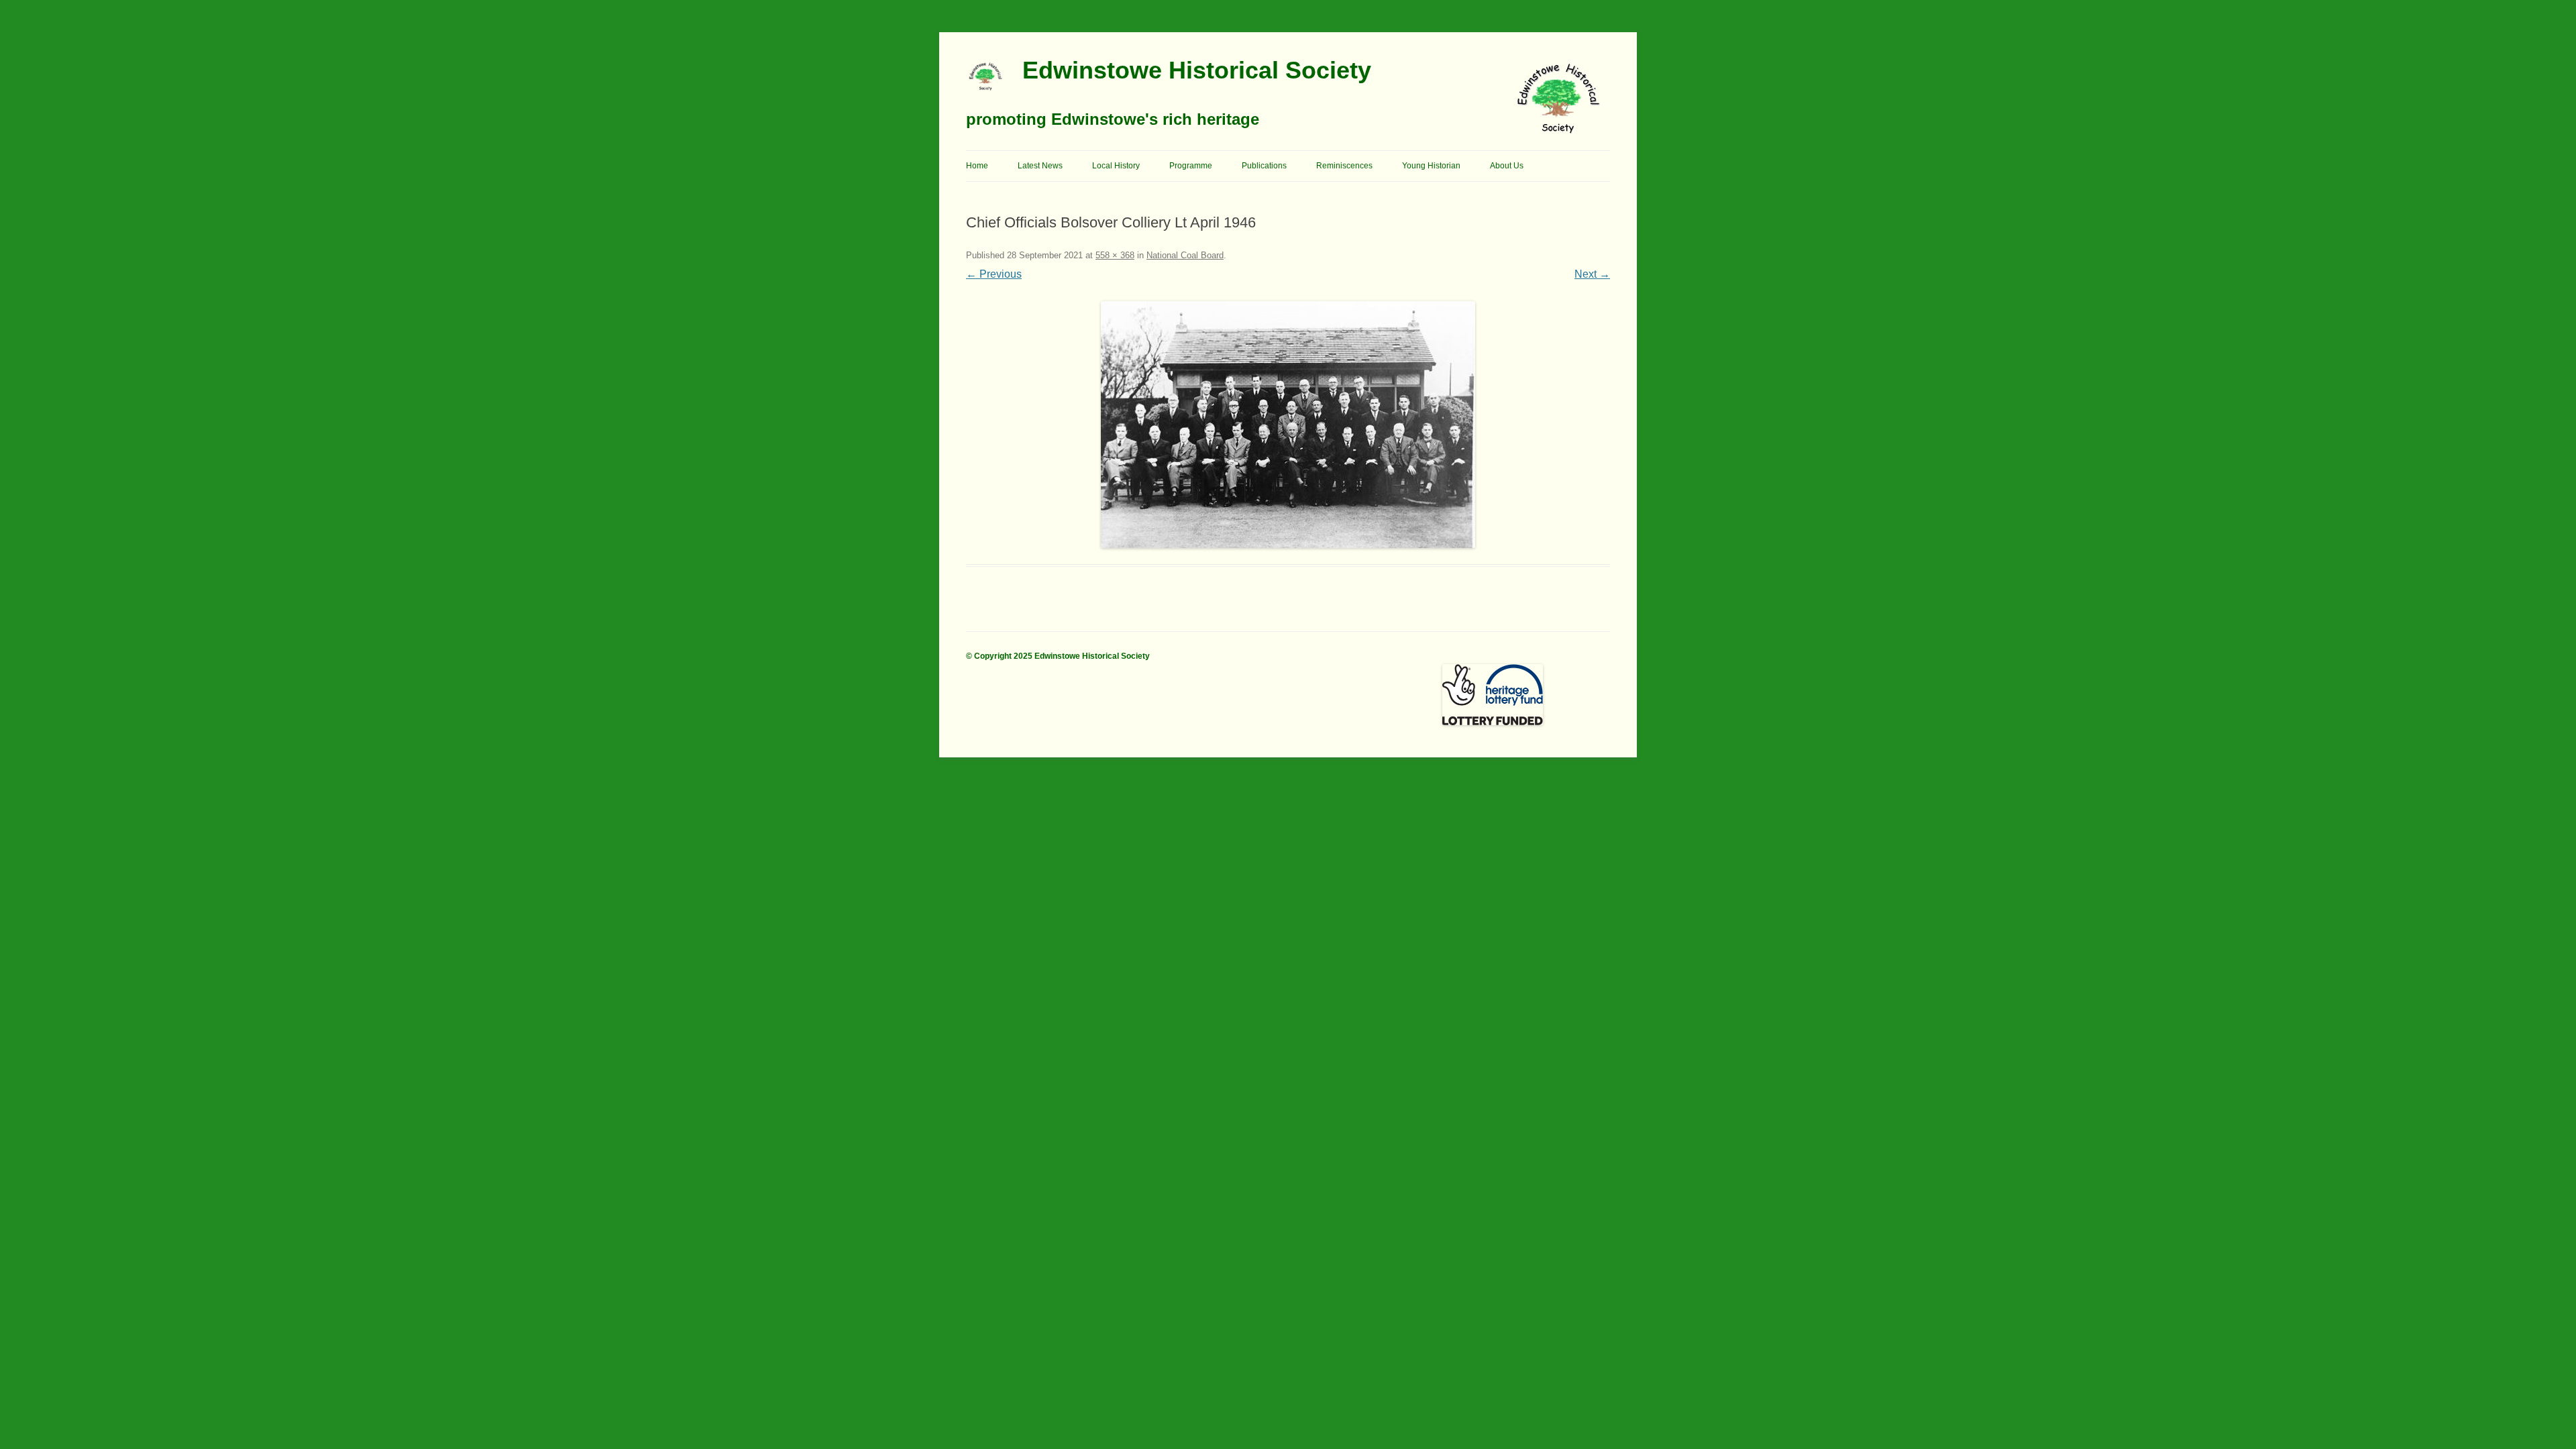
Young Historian (1431, 166)
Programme (1191, 166)
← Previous (994, 274)
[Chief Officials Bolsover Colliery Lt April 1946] (1288, 425)
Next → (1592, 274)
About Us (1507, 166)
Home (977, 166)
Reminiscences (1344, 166)
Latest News (1040, 166)
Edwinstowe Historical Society (1197, 70)
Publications (1264, 166)
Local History (1116, 166)
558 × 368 (1115, 255)
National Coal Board (1185, 255)
